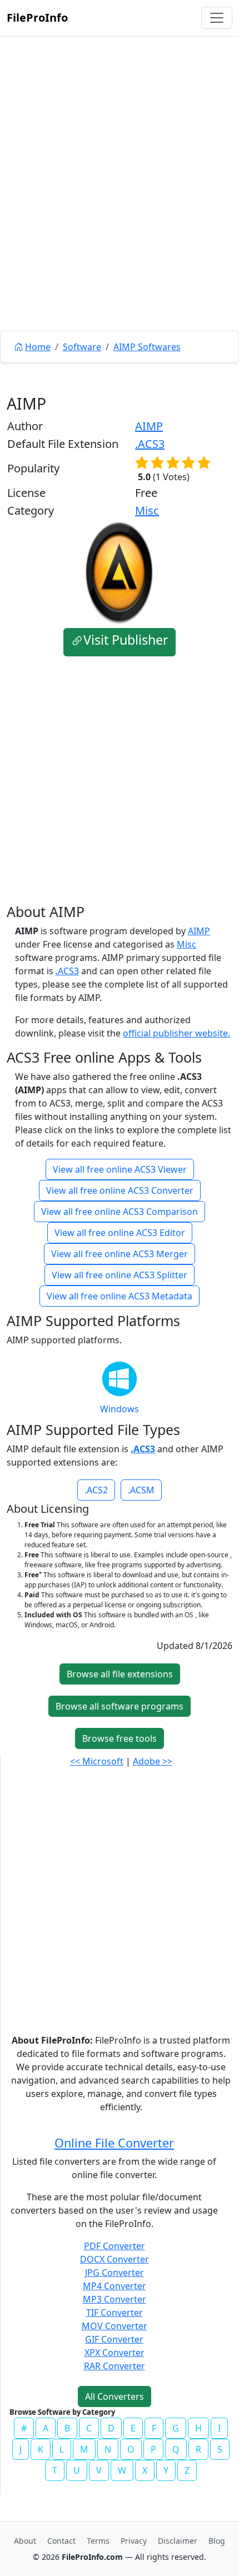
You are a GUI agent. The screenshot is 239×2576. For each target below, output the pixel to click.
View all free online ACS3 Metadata (120, 1296)
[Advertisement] (120, 208)
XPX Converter (114, 2353)
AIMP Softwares (147, 347)
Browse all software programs (120, 1706)
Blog (217, 2541)
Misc (147, 510)
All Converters (114, 2396)
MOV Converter (114, 2326)
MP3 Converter (114, 2299)
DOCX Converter (114, 2259)
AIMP (149, 426)
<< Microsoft (97, 1761)
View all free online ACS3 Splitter (120, 1275)
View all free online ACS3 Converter (120, 1190)
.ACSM (141, 1490)
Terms (98, 2541)
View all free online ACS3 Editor (120, 1233)
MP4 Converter (114, 2286)
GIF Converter (114, 2339)
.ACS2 (96, 1490)
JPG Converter (114, 2273)
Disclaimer (178, 2541)
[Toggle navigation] (217, 18)
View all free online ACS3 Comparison (120, 1212)
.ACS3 (150, 444)
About (25, 2541)
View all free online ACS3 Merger (120, 1254)
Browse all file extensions (120, 1674)
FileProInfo (37, 18)
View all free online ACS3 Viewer (120, 1169)
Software (82, 347)
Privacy (134, 2541)
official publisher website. (176, 1033)
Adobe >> (153, 1761)
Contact (61, 2541)
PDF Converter (114, 2246)
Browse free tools (120, 1738)
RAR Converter (114, 2366)
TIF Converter (114, 2313)
